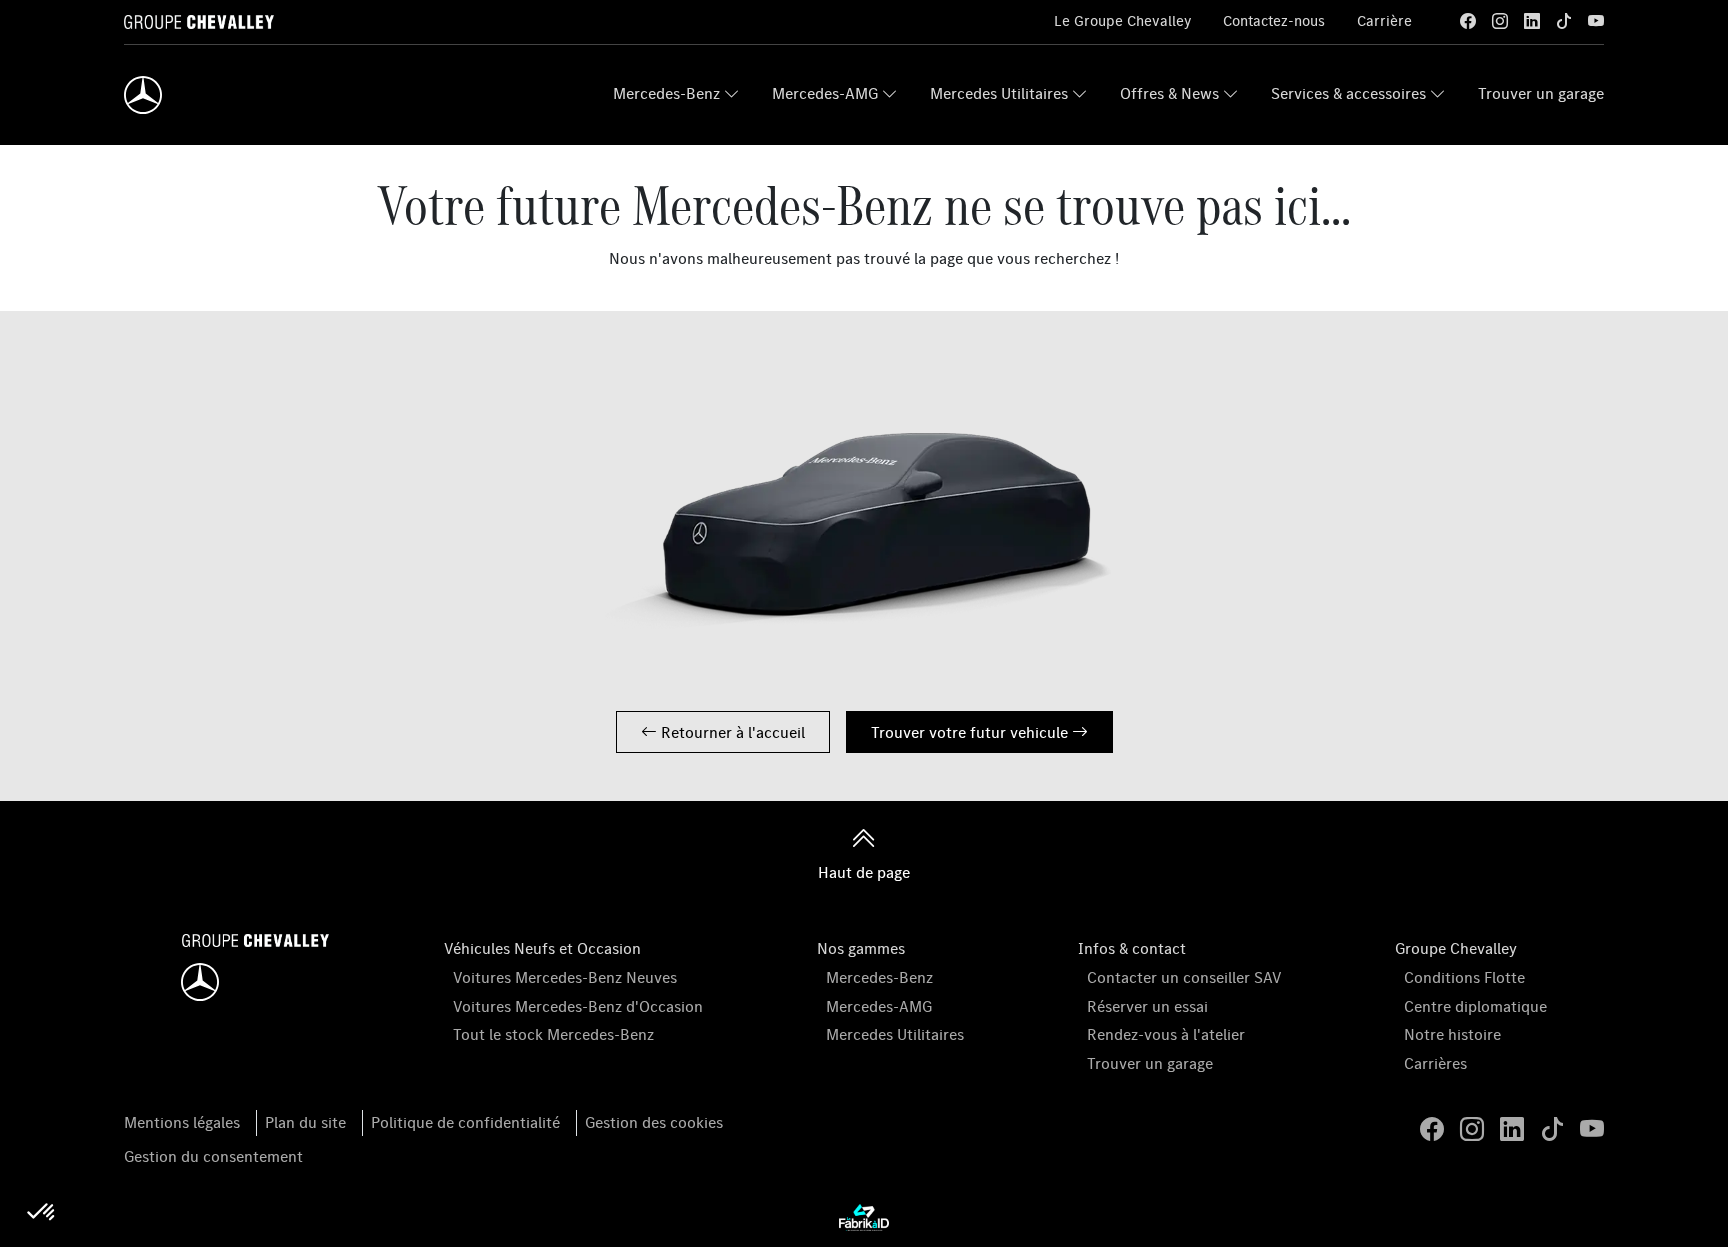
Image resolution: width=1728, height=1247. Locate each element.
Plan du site (305, 1122)
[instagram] (1500, 21)
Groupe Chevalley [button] (1456, 948)
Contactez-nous (1274, 20)
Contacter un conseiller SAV (1184, 977)
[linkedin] (1532, 21)
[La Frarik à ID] (864, 1216)
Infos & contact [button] (1132, 948)
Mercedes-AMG (825, 93)
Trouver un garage (1541, 93)
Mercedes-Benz (666, 93)
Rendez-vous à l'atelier (1166, 1034)
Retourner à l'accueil (731, 732)
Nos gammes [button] (861, 948)
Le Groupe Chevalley (1122, 20)
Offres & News (1169, 93)
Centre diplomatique (1475, 1006)
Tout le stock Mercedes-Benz (553, 1034)
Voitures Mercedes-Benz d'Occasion (578, 1006)
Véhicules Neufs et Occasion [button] (542, 948)
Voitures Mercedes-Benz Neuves (565, 977)
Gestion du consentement (213, 1156)
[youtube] (1596, 21)
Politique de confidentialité (465, 1122)
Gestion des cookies (654, 1122)
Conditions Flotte (1464, 977)
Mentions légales (182, 1122)
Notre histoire (1452, 1034)
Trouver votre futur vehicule (971, 732)
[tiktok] (1564, 21)
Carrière (1384, 20)
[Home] (143, 95)
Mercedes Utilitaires (999, 93)
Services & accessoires (1348, 93)
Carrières (1435, 1063)
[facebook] (1468, 21)
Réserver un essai (1147, 1006)
